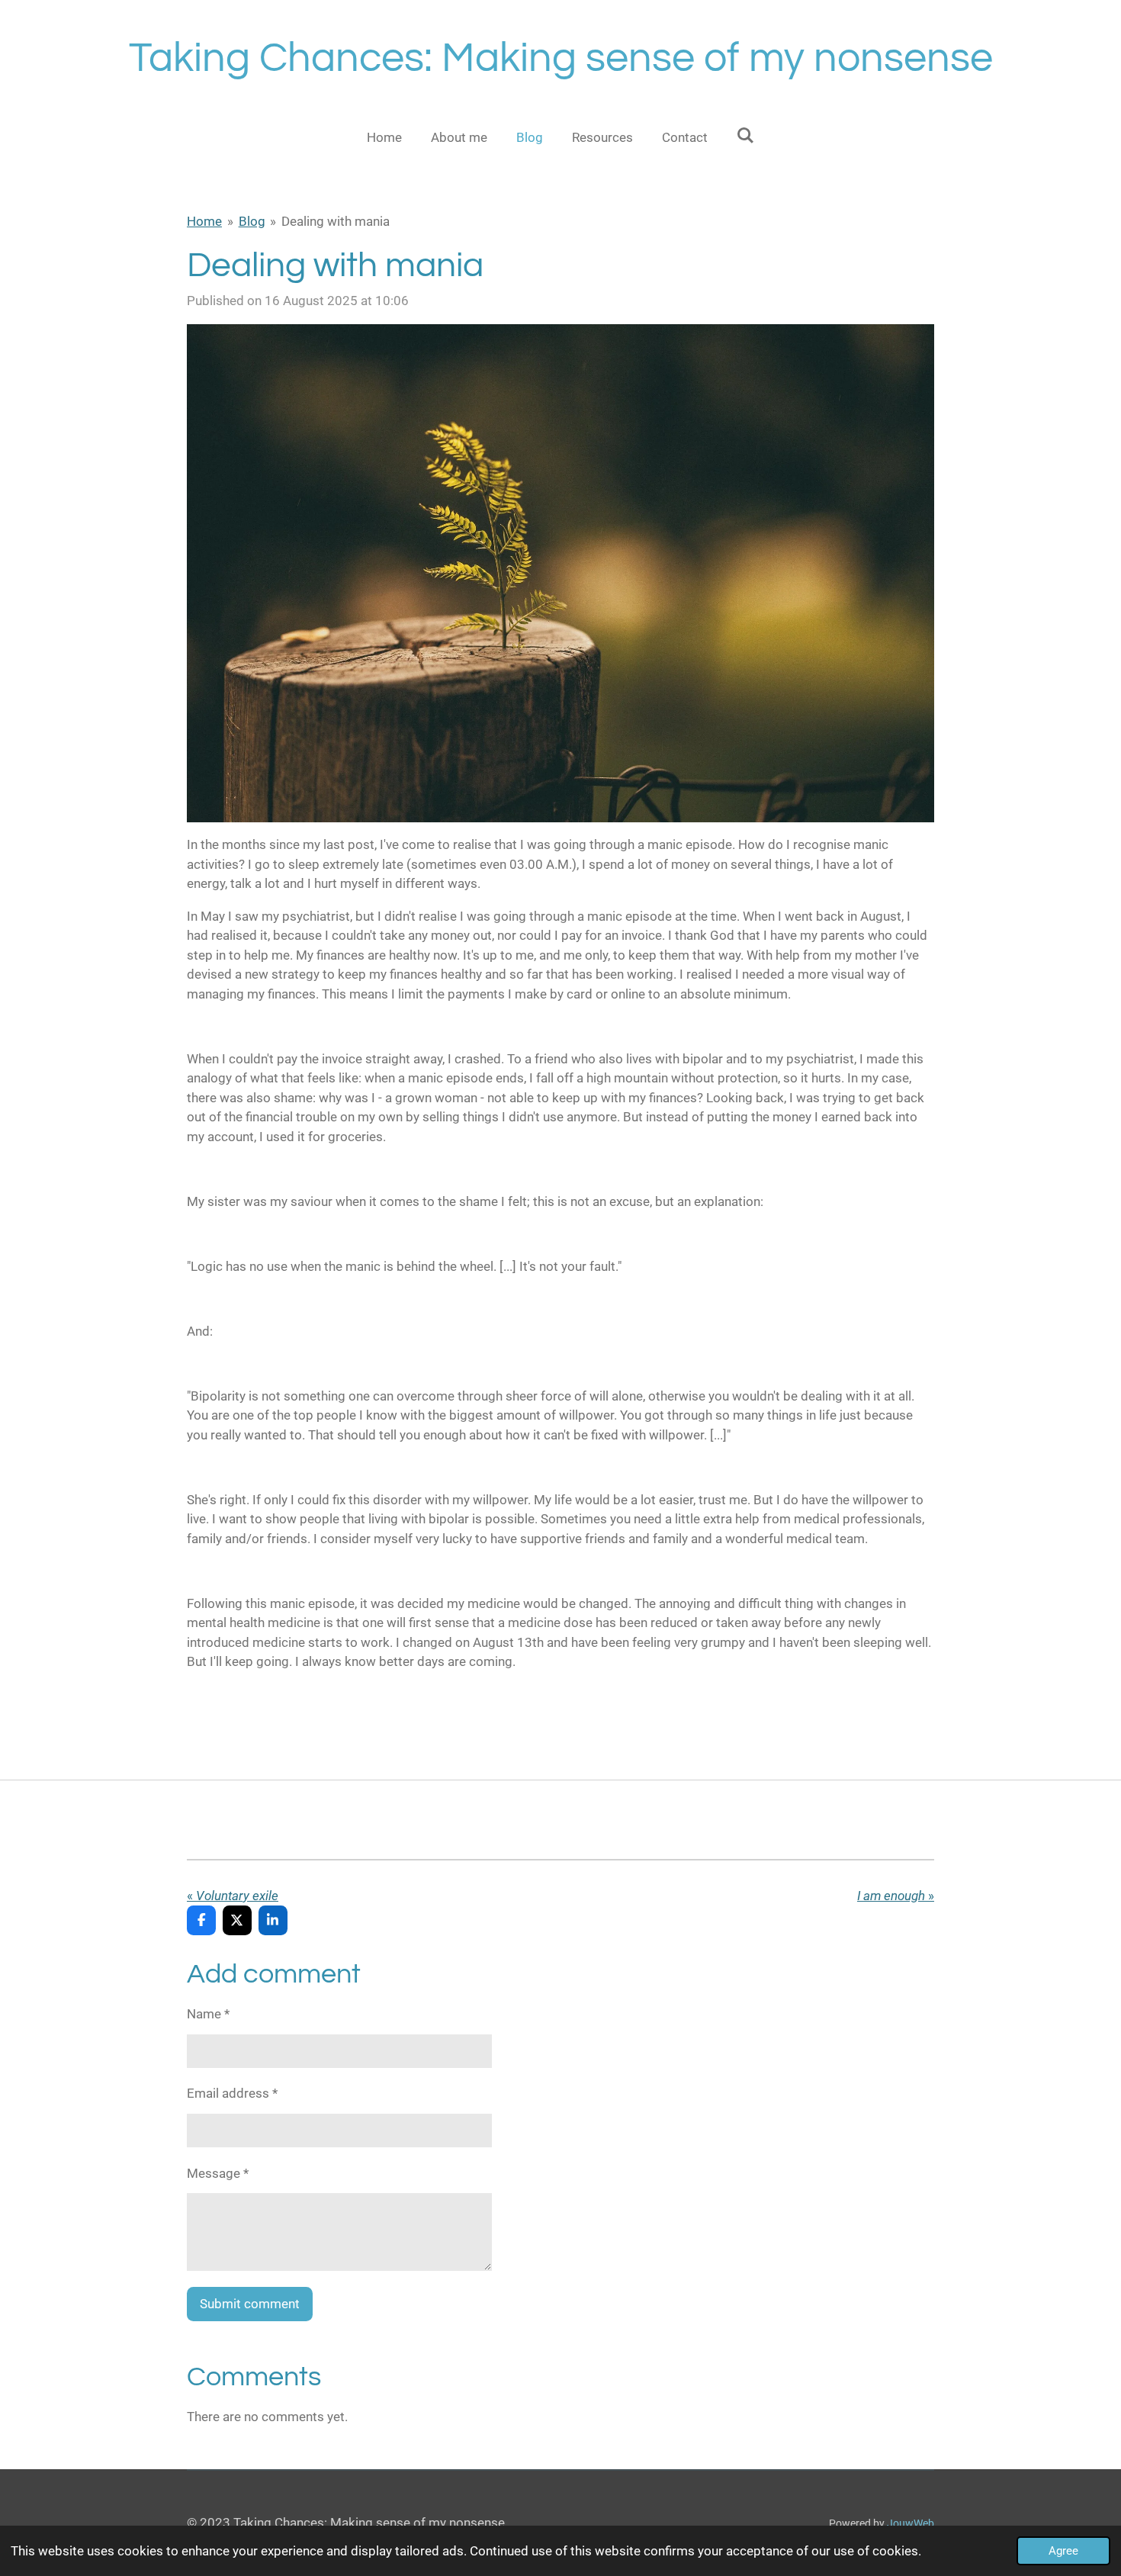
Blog (252, 221)
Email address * (232, 2093)
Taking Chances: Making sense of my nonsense (561, 58)
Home (204, 221)
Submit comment (250, 2304)
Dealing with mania (336, 221)
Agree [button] (1063, 2551)
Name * (208, 2014)
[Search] (746, 136)
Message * (218, 2173)
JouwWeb (911, 2523)
